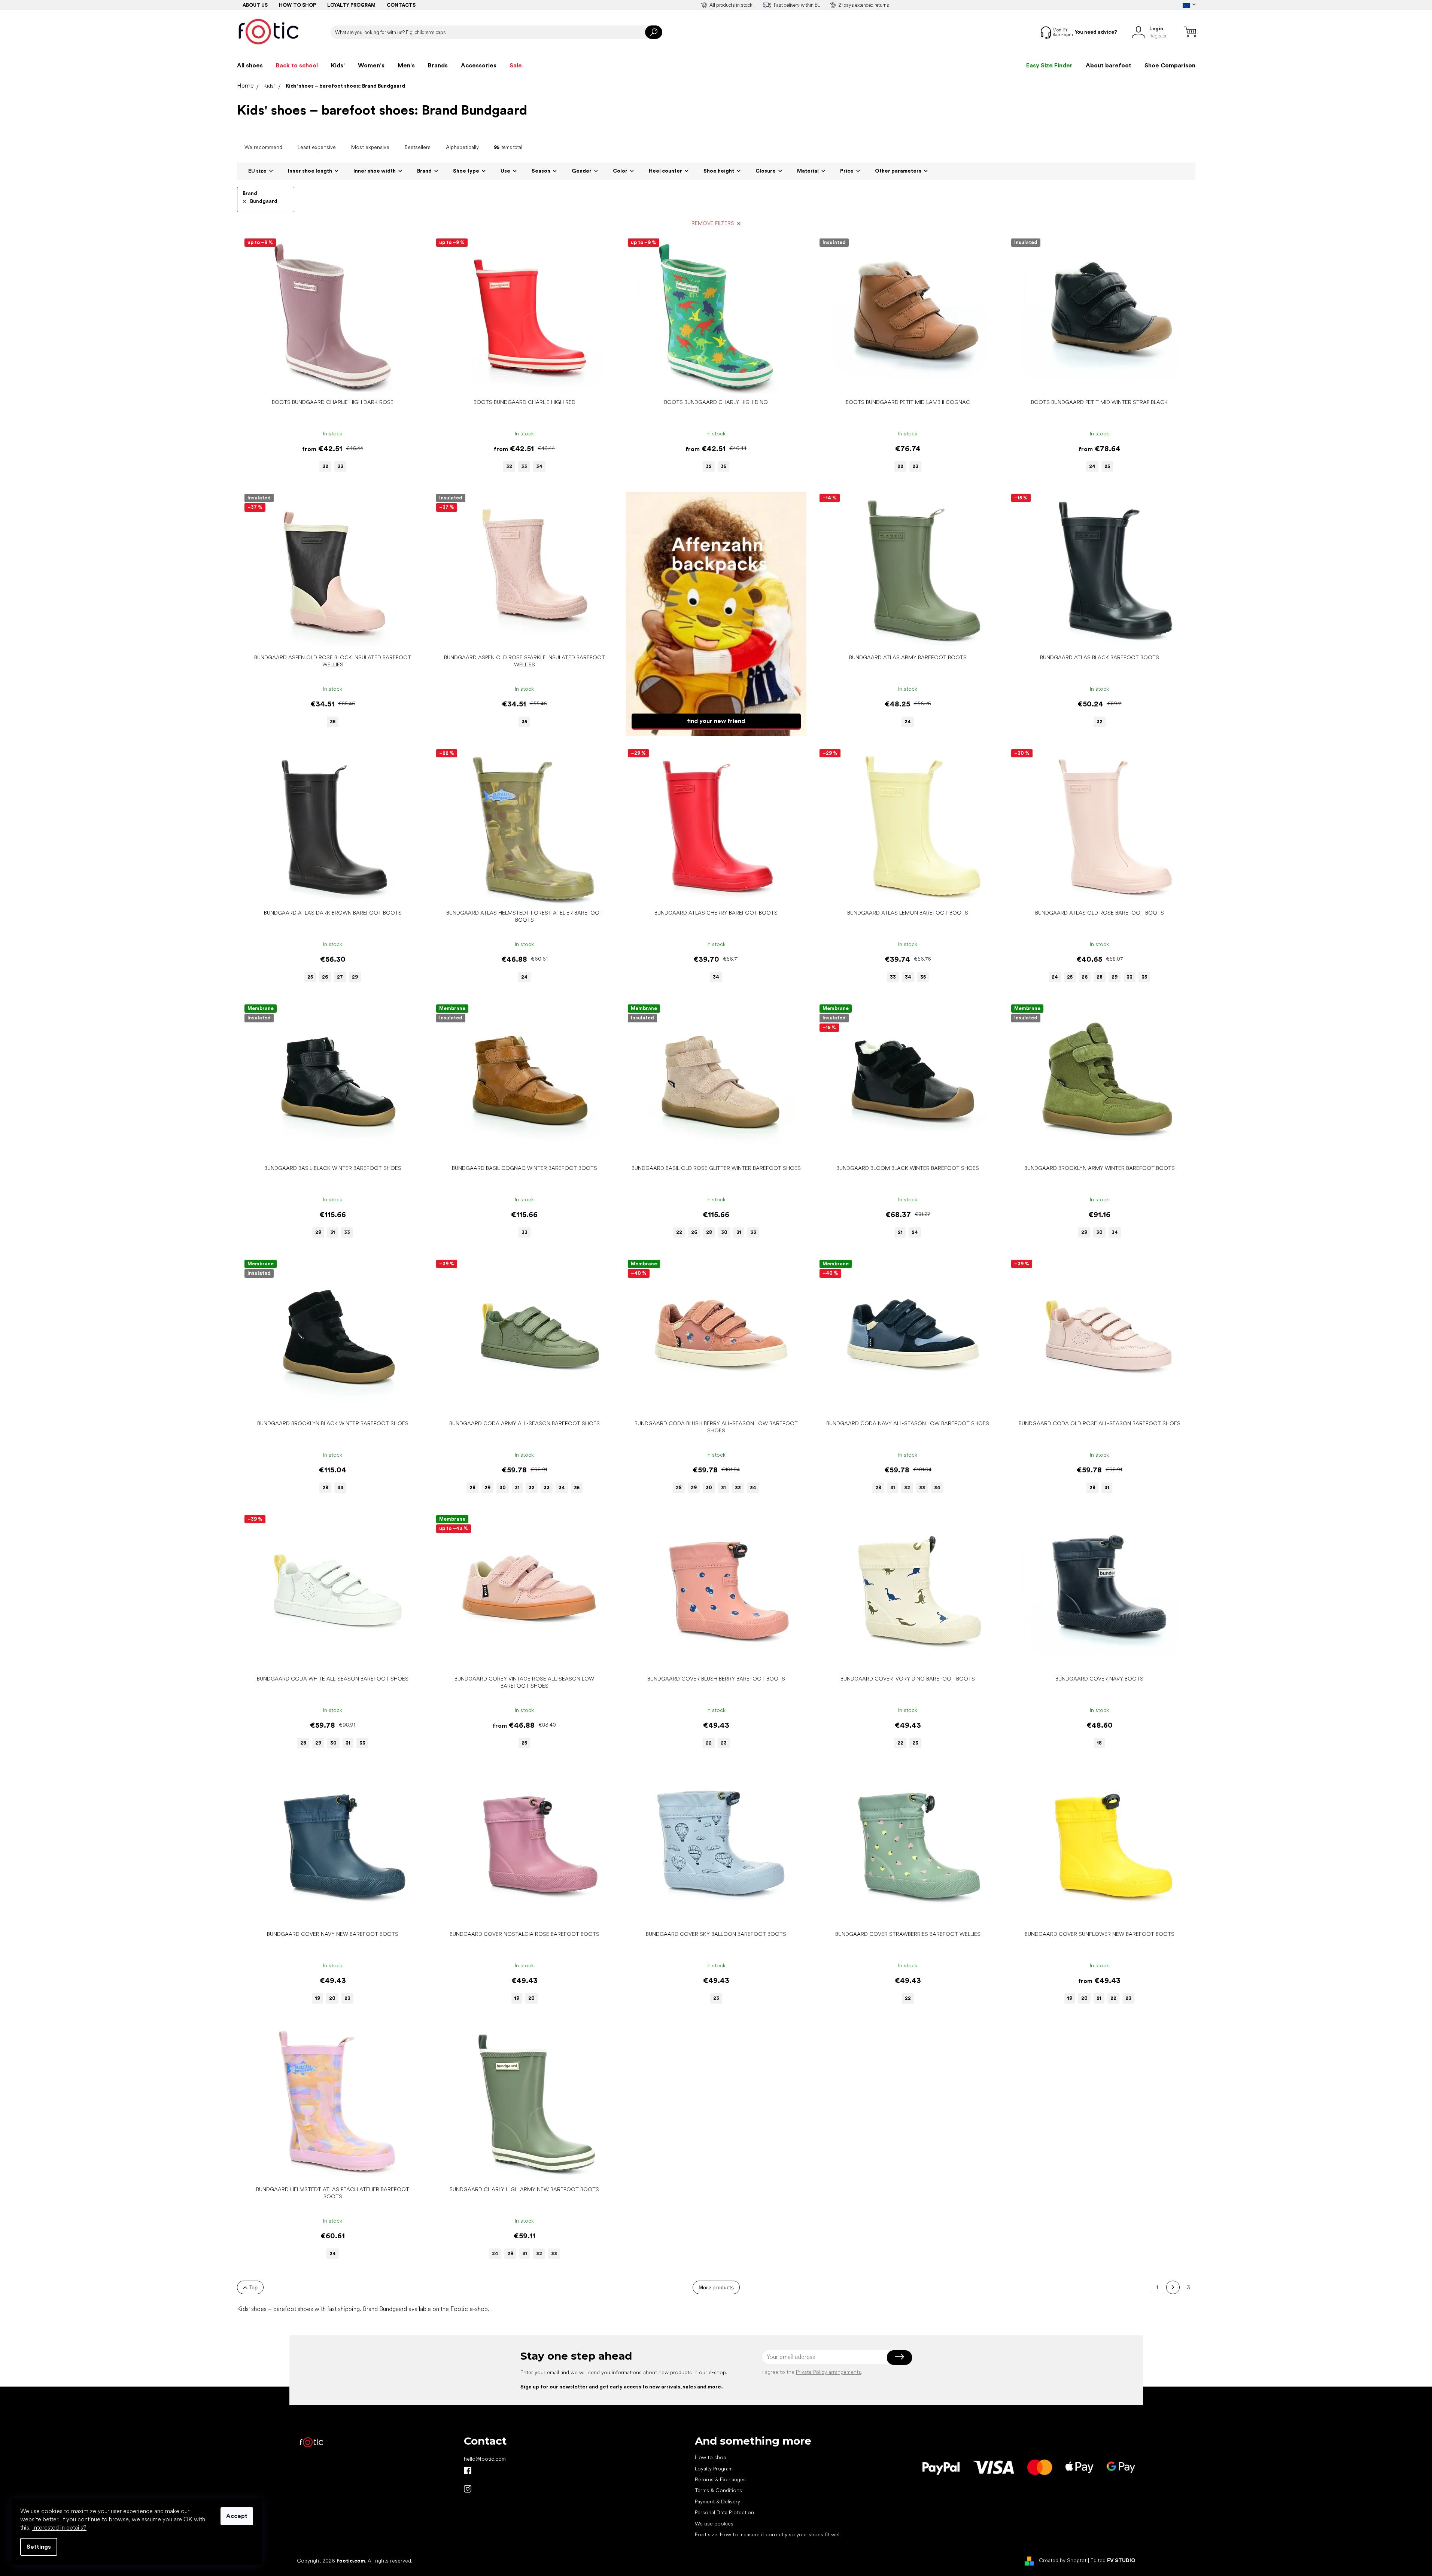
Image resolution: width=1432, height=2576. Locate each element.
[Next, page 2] (1173, 2287)
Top (253, 2287)
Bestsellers (418, 147)
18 (1099, 1743)
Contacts (401, 5)
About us (255, 5)
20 (332, 1998)
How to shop (297, 5)
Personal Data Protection (724, 2512)
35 (723, 466)
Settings (39, 2547)
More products (716, 2287)
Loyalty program (351, 5)
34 (539, 466)
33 (340, 466)
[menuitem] (250, 66)
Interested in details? (59, 2528)
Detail (329, 384)
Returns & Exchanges (720, 2479)
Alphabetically (462, 147)
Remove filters (713, 223)
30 (724, 1232)
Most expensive (370, 147)
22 (900, 466)
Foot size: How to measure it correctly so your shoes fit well (768, 2534)
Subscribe (899, 2357)
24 (1092, 466)
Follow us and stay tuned (468, 2470)
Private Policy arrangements (829, 2372)
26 (325, 977)
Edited (1113, 2560)
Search (654, 32)
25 (1107, 466)
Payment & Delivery (717, 2502)
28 (1100, 977)
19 (318, 1998)
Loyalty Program (714, 2469)
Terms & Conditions (718, 2490)
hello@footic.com (485, 2459)
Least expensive (317, 147)
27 (340, 977)
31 (333, 1232)
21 (900, 1232)
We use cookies (714, 2524)
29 (355, 977)
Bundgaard (264, 201)
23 (915, 466)
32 (325, 466)
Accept (237, 2516)
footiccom (468, 2489)
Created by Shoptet (1063, 2560)
